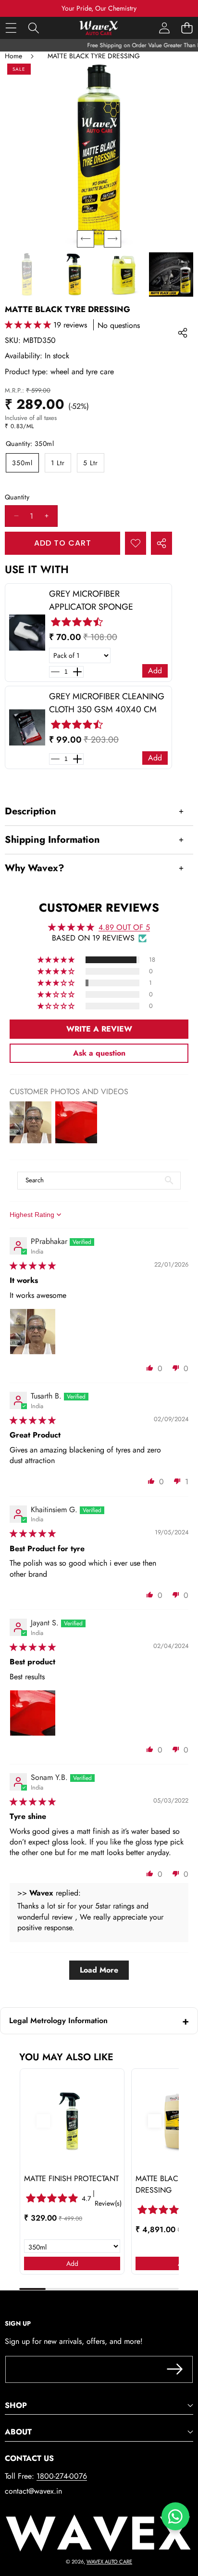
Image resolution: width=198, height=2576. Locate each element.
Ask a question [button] (99, 1053)
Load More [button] (99, 1970)
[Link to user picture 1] (33, 1332)
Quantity (17, 497)
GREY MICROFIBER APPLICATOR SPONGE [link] (91, 600)
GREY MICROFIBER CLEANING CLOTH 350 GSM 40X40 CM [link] (107, 703)
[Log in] (164, 28)
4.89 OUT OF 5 (124, 927)
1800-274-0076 (62, 2476)
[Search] (33, 28)
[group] (27, 275)
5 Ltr (91, 463)
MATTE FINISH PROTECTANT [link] (71, 2178)
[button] (187, 28)
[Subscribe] (175, 2369)
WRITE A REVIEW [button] (99, 1029)
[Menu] (11, 28)
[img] (33, 1266)
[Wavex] (99, 28)
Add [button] (155, 671)
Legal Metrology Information (58, 2020)
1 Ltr (58, 463)
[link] (27, 633)
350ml (22, 463)
